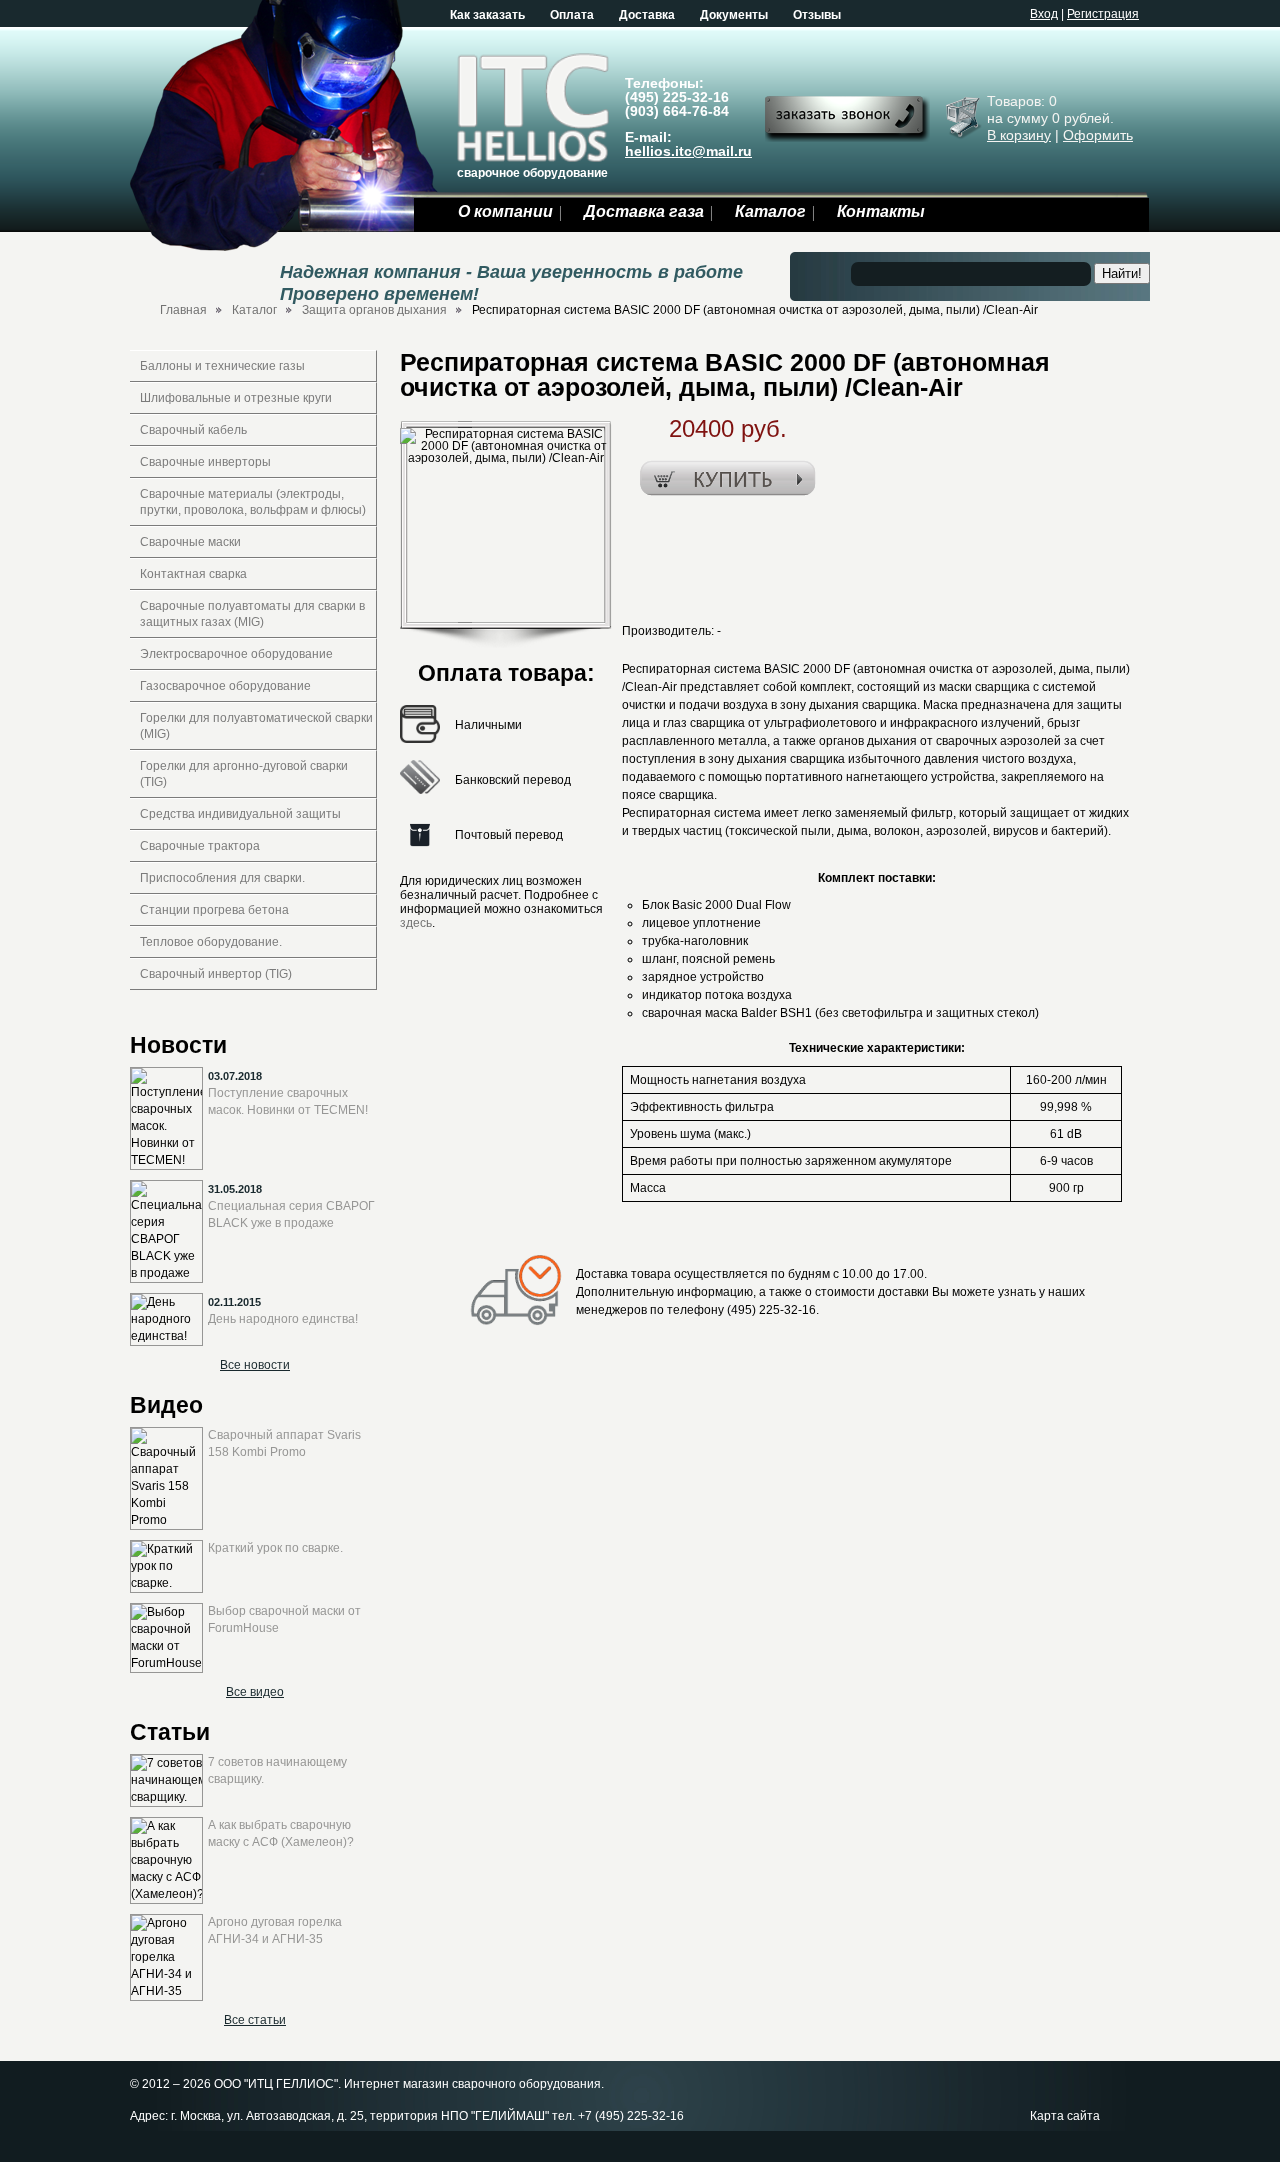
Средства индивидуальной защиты (240, 814)
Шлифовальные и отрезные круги (236, 398)
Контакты (881, 211)
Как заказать (487, 15)
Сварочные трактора (200, 846)
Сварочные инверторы (205, 462)
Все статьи (255, 2020)
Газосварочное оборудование (225, 686)
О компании (505, 211)
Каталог (770, 211)
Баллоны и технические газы (222, 366)
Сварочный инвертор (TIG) (216, 974)
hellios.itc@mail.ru (688, 151)
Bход (1044, 14)
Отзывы (817, 15)
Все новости (255, 1365)
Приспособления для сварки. (222, 878)
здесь (416, 923)
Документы (734, 15)
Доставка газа (644, 211)
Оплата (572, 15)
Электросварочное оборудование (236, 654)
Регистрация (1103, 14)
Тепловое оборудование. (211, 942)
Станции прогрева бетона (214, 910)
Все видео (255, 1692)
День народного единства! (283, 1319)
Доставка (647, 15)
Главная (183, 310)
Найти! (1122, 273)
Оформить (1098, 135)
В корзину (1019, 135)
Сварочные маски (190, 542)
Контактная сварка (193, 574)
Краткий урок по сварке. (275, 1548)
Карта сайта (1065, 2116)
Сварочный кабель (193, 430)
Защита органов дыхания (374, 310)
